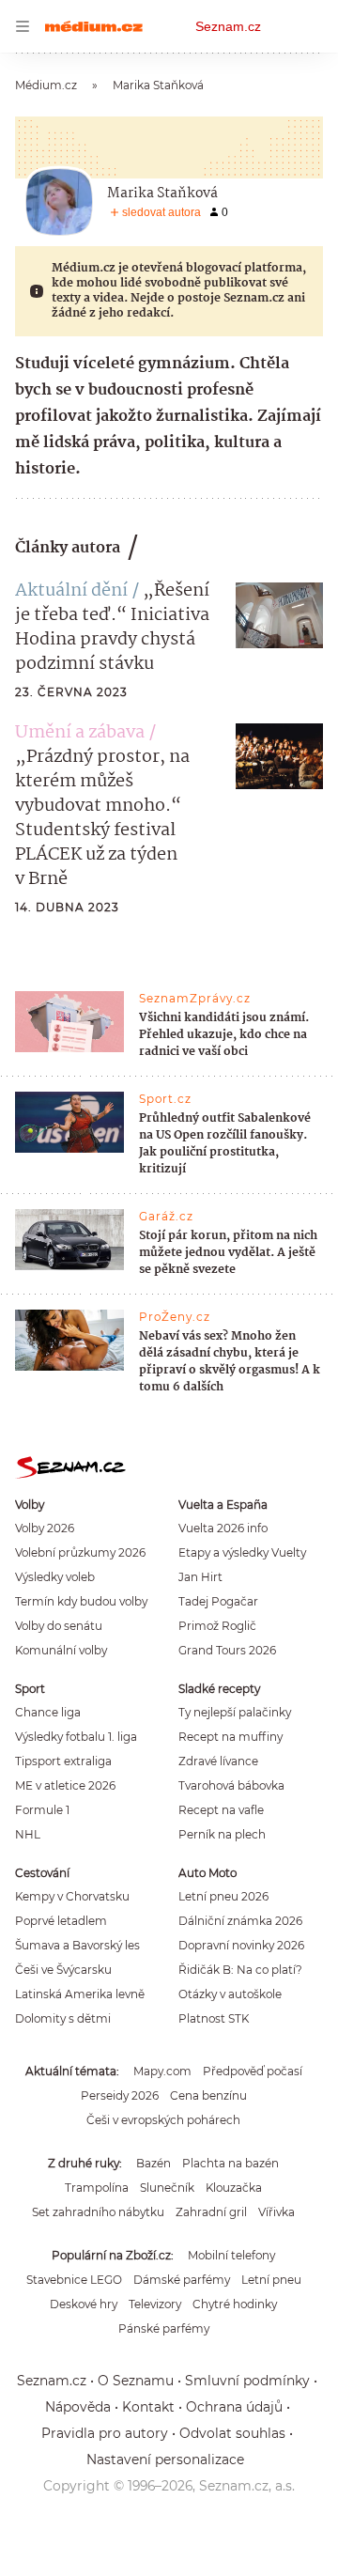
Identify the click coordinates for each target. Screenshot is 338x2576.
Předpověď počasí (253, 2071)
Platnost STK (214, 2018)
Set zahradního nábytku (98, 2212)
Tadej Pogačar (218, 1601)
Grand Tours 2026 (227, 1650)
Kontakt (148, 2407)
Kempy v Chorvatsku (72, 1896)
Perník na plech (222, 1834)
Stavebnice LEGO (74, 2280)
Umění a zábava (80, 733)
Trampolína (97, 2188)
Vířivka (277, 2212)
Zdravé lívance (218, 1761)
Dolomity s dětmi (63, 2018)
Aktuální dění (71, 591)
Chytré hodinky (235, 2304)
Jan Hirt (200, 1577)
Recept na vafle (221, 1810)
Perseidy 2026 (120, 2095)
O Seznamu (136, 2381)
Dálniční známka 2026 (240, 1921)
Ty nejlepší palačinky (235, 1712)
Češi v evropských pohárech (163, 2120)
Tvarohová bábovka (231, 1785)
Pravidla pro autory (105, 2433)
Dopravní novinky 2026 (241, 1945)
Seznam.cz (228, 26)
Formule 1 (42, 1810)
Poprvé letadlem (61, 1921)
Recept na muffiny (230, 1737)
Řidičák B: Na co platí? (240, 1970)
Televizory (155, 2304)
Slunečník (167, 2188)
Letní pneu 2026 (223, 1896)
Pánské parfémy (164, 2328)
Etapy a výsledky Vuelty (242, 1552)
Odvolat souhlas (232, 2433)
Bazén (154, 2163)
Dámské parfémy (182, 2280)
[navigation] (23, 26)
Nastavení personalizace (165, 2460)
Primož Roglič (217, 1626)
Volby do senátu (59, 1626)
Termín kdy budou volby (81, 1601)
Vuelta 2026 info (223, 1528)
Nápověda (78, 2407)
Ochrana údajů (234, 2407)
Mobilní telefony (231, 2255)
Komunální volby (61, 1650)
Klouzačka (234, 2188)
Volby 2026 (45, 1528)
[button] (279, 615)
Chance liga (48, 1712)
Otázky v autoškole (230, 1994)
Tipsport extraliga (63, 1761)
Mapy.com (162, 2071)
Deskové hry (84, 2304)
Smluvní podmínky (247, 2381)
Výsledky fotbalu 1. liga (76, 1737)
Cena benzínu (208, 2095)
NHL (28, 1834)
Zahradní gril (211, 2212)
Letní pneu (271, 2280)
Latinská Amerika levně (80, 1994)
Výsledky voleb (55, 1577)
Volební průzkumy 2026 (80, 1552)
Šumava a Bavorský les (77, 1945)
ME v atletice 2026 (65, 1785)
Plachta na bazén (230, 2163)
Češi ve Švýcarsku (63, 1970)
